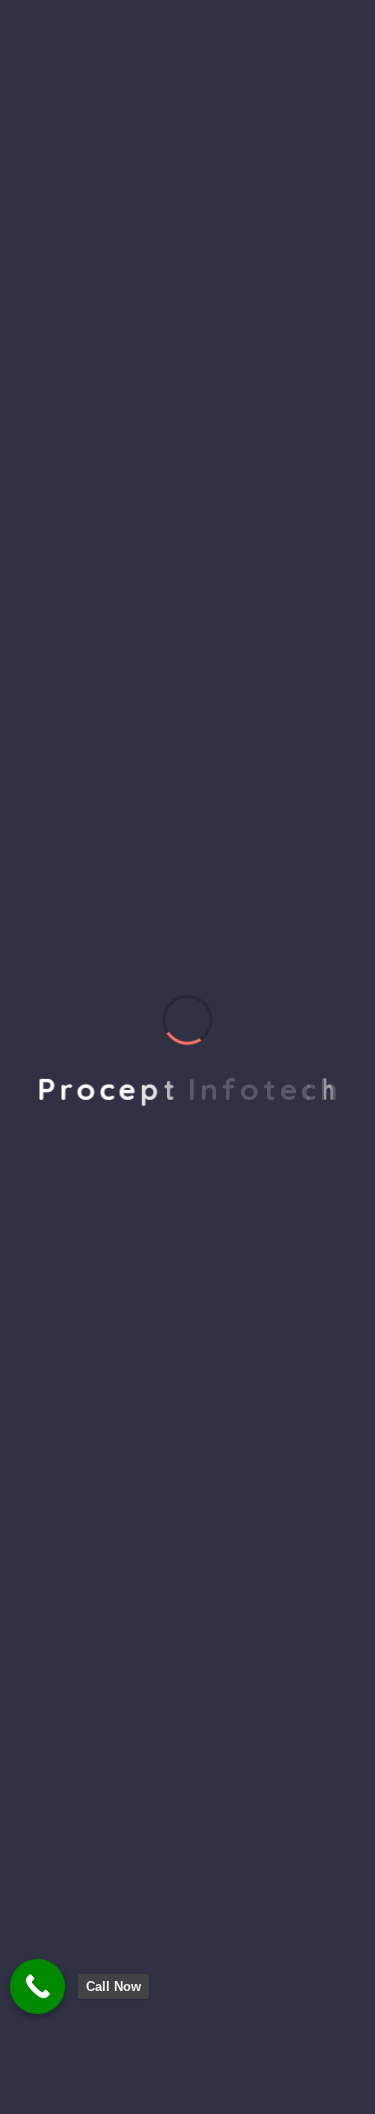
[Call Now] (37, 1986)
